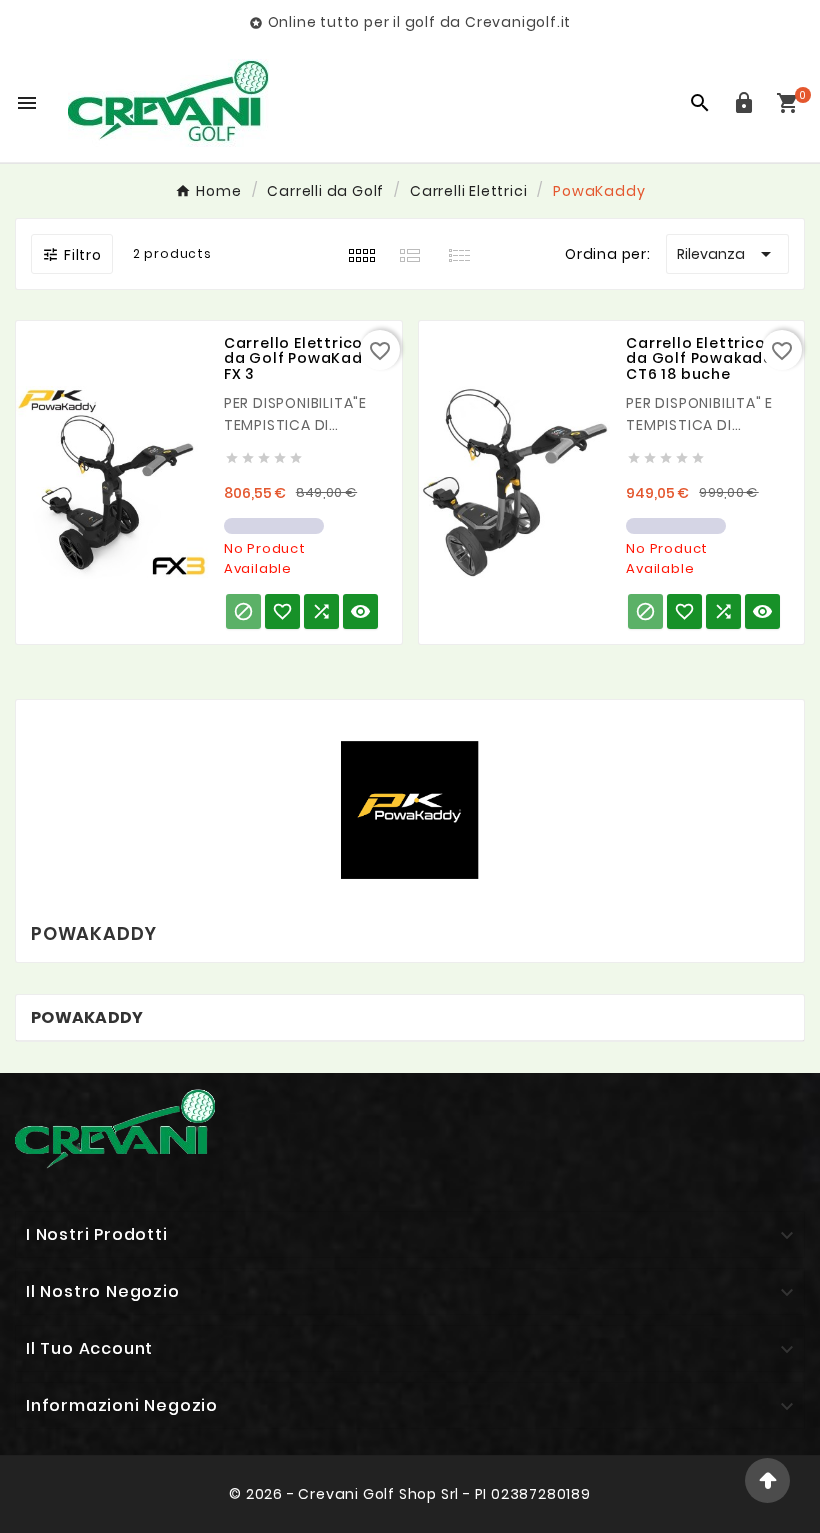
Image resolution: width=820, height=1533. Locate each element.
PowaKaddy (87, 1017)
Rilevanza (727, 254)
